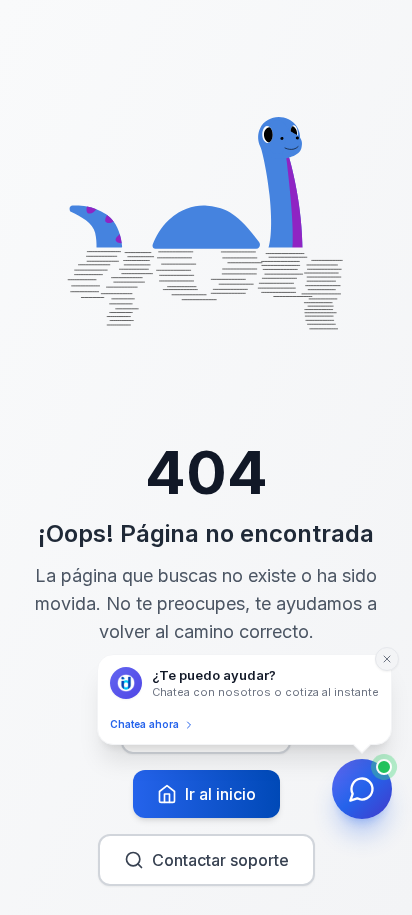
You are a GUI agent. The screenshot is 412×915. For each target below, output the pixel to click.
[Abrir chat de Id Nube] (362, 789)
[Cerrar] (387, 659)
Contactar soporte (220, 860)
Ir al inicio (220, 794)
